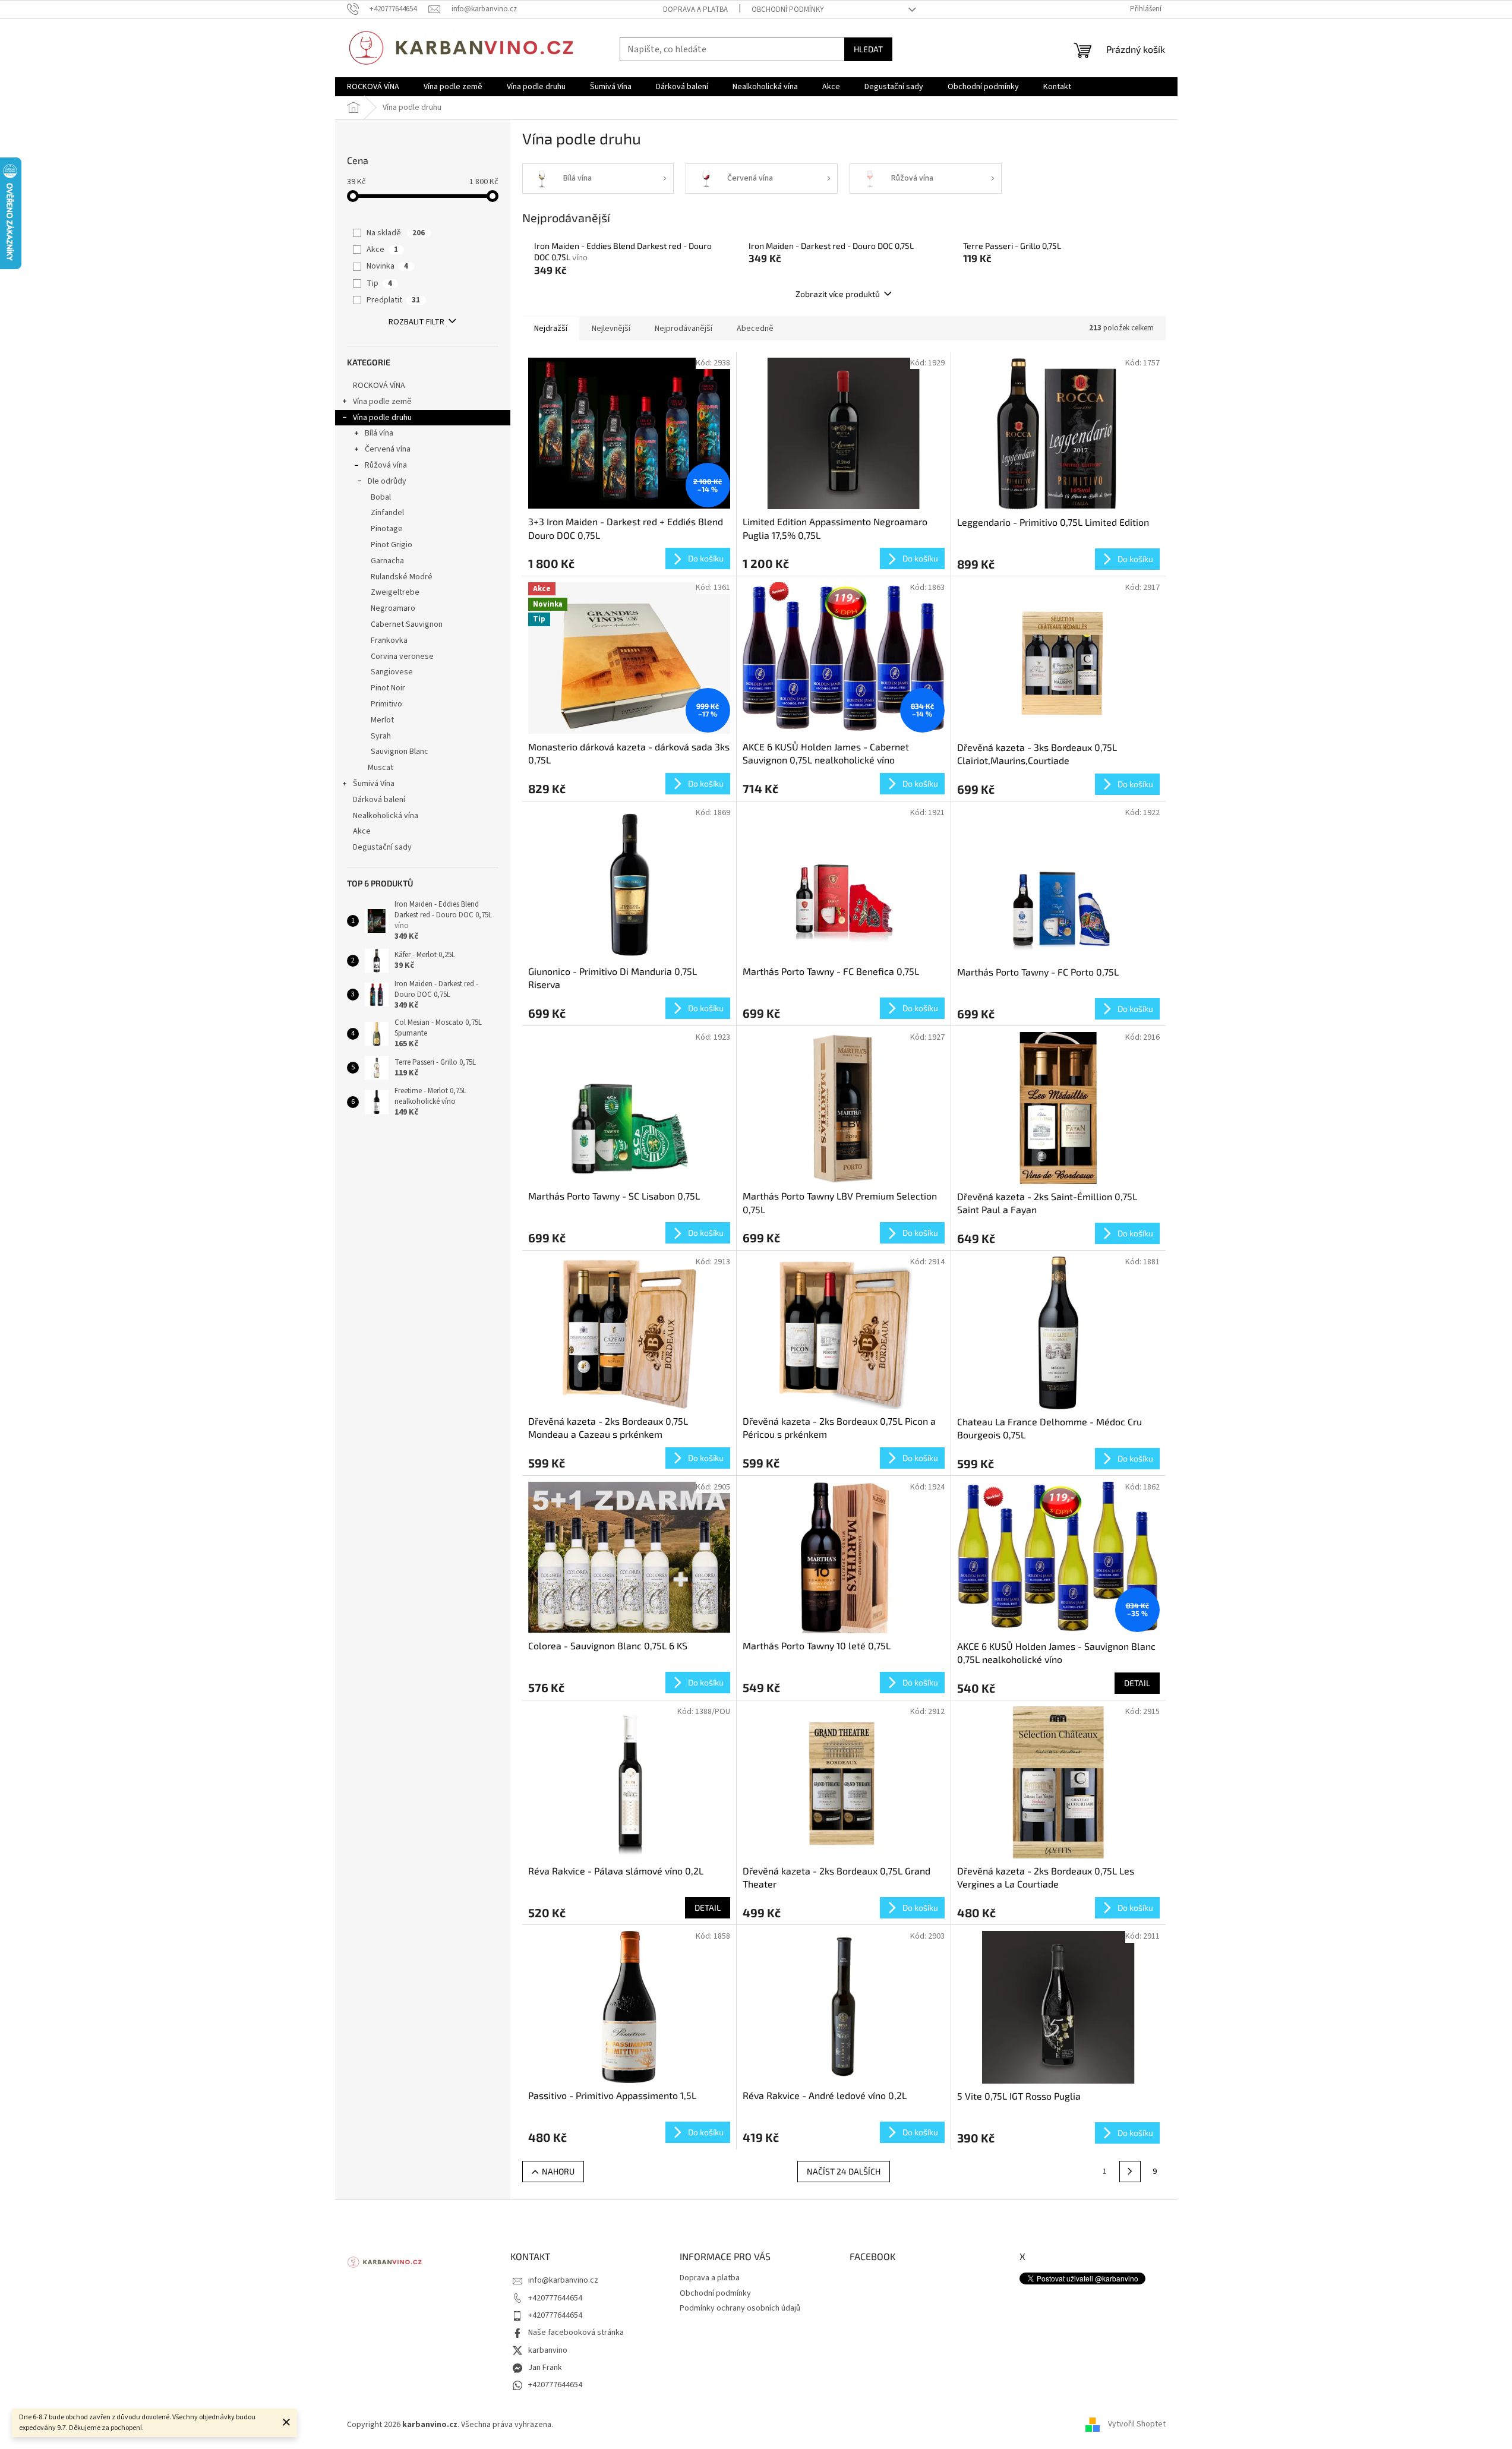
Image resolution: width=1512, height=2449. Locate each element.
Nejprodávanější (684, 329)
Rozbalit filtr (416, 322)
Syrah (381, 736)
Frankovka (389, 640)
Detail (1137, 1683)
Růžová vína (386, 465)
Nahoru (558, 2171)
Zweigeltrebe (395, 592)
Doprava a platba (695, 10)
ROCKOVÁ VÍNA (379, 386)
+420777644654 (555, 2298)
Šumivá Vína (374, 784)
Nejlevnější (611, 329)
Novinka (387, 266)
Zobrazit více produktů (838, 294)
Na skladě (396, 233)
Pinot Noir (388, 688)
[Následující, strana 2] (1130, 2172)
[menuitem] (373, 87)
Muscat (381, 768)
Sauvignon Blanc (400, 752)
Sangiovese (392, 672)
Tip (379, 283)
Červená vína (388, 449)
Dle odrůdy (387, 481)
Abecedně (755, 329)
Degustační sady (382, 847)
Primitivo (386, 704)
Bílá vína (379, 433)
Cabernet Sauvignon (407, 624)
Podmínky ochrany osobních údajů (740, 2308)
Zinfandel (387, 513)
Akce (382, 250)
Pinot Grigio (392, 545)
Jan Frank (545, 2368)
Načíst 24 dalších (844, 2171)
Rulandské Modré (402, 577)
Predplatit (393, 300)
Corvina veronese (402, 657)
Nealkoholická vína (386, 816)
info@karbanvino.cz (563, 2280)
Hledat (868, 49)
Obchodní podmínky (788, 10)
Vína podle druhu (382, 418)
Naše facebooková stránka (576, 2333)
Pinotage (387, 529)
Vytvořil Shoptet (1137, 2425)
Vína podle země (382, 402)
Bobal (381, 497)
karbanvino (548, 2350)
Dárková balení (379, 800)
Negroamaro (393, 608)
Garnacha (387, 561)
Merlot (382, 720)
